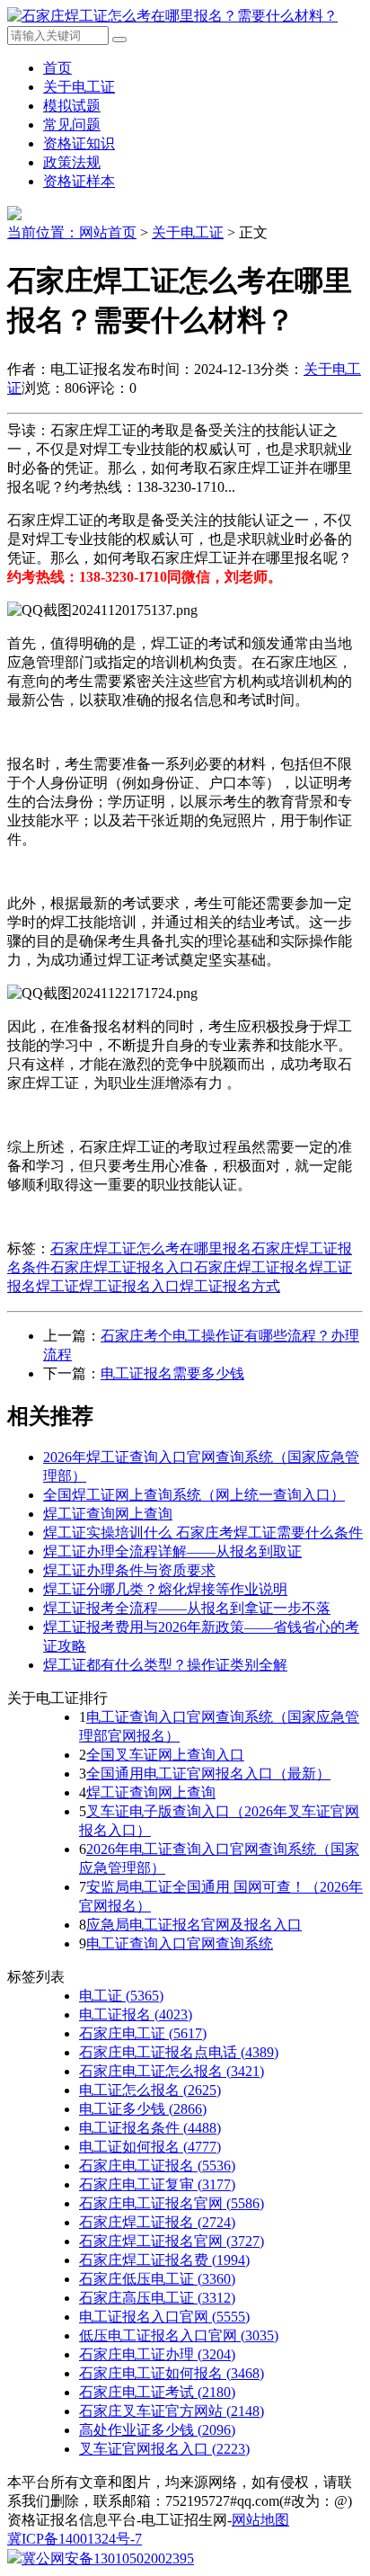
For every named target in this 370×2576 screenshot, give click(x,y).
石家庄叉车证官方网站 (172, 2411)
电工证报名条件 (150, 2128)
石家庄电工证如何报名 (172, 2373)
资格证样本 (79, 181)
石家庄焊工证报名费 (164, 2260)
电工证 (121, 1996)
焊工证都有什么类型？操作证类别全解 (165, 1665)
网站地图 (260, 2520)
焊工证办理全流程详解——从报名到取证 (172, 1551)
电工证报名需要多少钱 (172, 1373)
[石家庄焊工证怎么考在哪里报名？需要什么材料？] (172, 16)
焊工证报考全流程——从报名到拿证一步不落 (187, 1608)
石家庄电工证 (143, 2033)
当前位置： (43, 232)
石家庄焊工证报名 (251, 1267)
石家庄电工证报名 (157, 2166)
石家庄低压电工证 (157, 2279)
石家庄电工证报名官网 (172, 2203)
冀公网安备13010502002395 (108, 2558)
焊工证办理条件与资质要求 (129, 1570)
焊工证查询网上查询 (108, 1514)
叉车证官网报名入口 (164, 2449)
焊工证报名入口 (129, 1286)
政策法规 (72, 162)
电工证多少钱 (143, 2109)
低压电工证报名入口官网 (179, 2335)
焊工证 (57, 1286)
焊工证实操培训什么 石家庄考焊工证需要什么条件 (203, 1533)
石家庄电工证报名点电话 (179, 2052)
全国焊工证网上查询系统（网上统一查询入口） (194, 1495)
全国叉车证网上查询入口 (165, 1755)
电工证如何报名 (150, 2147)
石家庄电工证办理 (157, 2354)
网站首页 (108, 232)
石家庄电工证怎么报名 (172, 2071)
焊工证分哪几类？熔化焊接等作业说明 (165, 1589)
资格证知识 (79, 143)
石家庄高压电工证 (157, 2298)
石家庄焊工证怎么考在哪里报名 (151, 1248)
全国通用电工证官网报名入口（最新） (208, 1774)
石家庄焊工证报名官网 (172, 2241)
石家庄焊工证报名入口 (122, 1267)
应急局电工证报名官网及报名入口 (194, 1925)
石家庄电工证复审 (157, 2184)
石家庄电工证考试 (157, 2392)
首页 (57, 68)
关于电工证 (79, 87)
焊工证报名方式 (230, 1286)
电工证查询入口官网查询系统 (180, 1943)
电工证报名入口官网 (164, 2317)
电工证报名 (136, 2014)
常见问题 (72, 125)
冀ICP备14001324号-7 (75, 2539)
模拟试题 (72, 106)
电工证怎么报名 (150, 2090)
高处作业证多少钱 (157, 2430)
